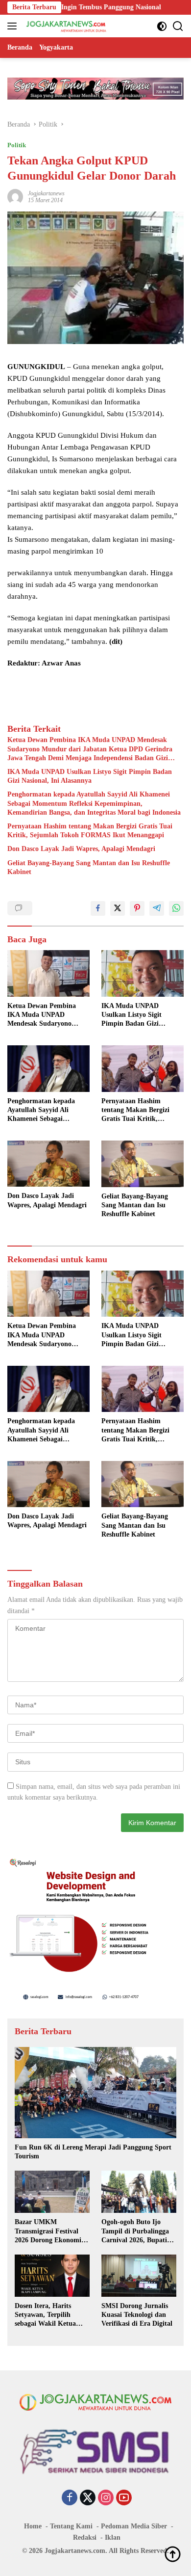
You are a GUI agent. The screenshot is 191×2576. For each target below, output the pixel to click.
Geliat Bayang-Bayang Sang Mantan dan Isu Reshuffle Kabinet (89, 867)
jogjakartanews (46, 193)
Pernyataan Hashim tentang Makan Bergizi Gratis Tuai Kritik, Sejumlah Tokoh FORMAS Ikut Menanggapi (90, 831)
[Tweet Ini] (118, 908)
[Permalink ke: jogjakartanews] (15, 196)
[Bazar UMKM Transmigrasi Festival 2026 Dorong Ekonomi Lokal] (52, 2192)
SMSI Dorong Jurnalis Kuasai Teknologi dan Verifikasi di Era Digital (137, 2315)
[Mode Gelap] (162, 26)
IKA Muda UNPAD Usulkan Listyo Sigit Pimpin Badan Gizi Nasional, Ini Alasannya (90, 776)
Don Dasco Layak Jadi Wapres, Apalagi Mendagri (81, 849)
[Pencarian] (178, 26)
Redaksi (85, 2537)
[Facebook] (70, 2498)
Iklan (113, 2537)
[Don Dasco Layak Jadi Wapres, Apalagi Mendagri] (48, 1164)
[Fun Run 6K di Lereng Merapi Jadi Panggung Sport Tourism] (95, 2093)
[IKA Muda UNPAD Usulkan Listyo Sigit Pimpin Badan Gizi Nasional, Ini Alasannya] (143, 973)
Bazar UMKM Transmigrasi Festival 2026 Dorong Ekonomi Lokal (48, 2231)
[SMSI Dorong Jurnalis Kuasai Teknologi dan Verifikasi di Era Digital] (139, 2276)
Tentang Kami (71, 2526)
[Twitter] (88, 2498)
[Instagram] (106, 2498)
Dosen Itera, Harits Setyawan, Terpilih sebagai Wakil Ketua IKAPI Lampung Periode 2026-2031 (52, 2315)
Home (33, 2526)
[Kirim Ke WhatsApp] (176, 908)
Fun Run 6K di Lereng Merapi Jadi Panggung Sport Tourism (93, 2152)
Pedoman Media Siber (134, 2526)
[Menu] (14, 26)
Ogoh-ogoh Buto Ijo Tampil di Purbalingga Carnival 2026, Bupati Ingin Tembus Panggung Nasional (138, 2231)
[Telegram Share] (157, 908)
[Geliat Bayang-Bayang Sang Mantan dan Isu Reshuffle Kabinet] (143, 1164)
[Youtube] (124, 2498)
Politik (17, 145)
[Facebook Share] (98, 908)
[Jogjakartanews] (65, 26)
